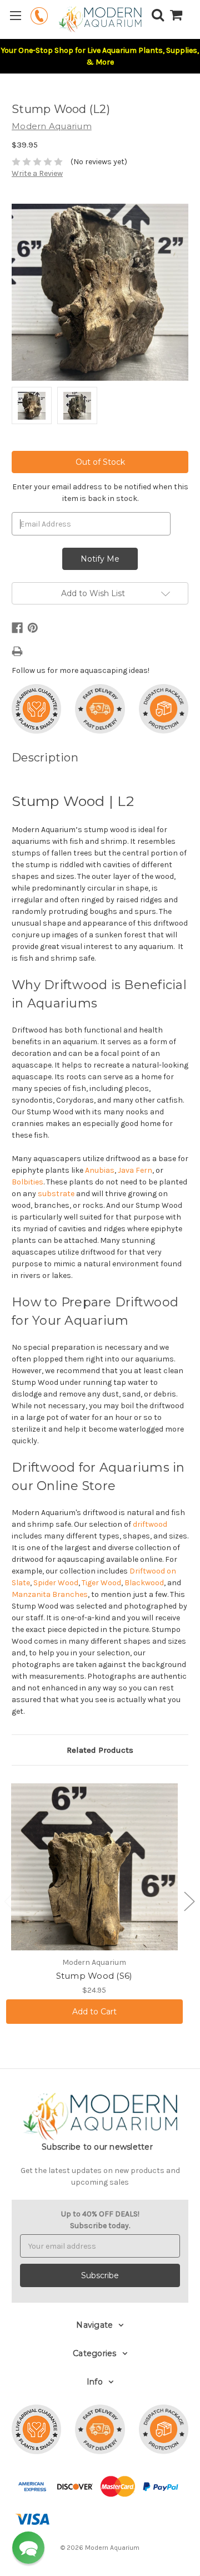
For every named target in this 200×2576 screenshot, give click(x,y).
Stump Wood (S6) (94, 1976)
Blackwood (144, 1583)
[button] (28, 2548)
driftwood (150, 1524)
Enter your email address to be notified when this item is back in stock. (100, 493)
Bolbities (27, 1182)
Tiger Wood (101, 1583)
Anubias (100, 1170)
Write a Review (37, 173)
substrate (56, 1194)
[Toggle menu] (15, 15)
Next (189, 1901)
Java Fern (135, 1170)
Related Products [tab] (100, 1750)
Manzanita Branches (50, 1594)
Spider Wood (56, 1583)
